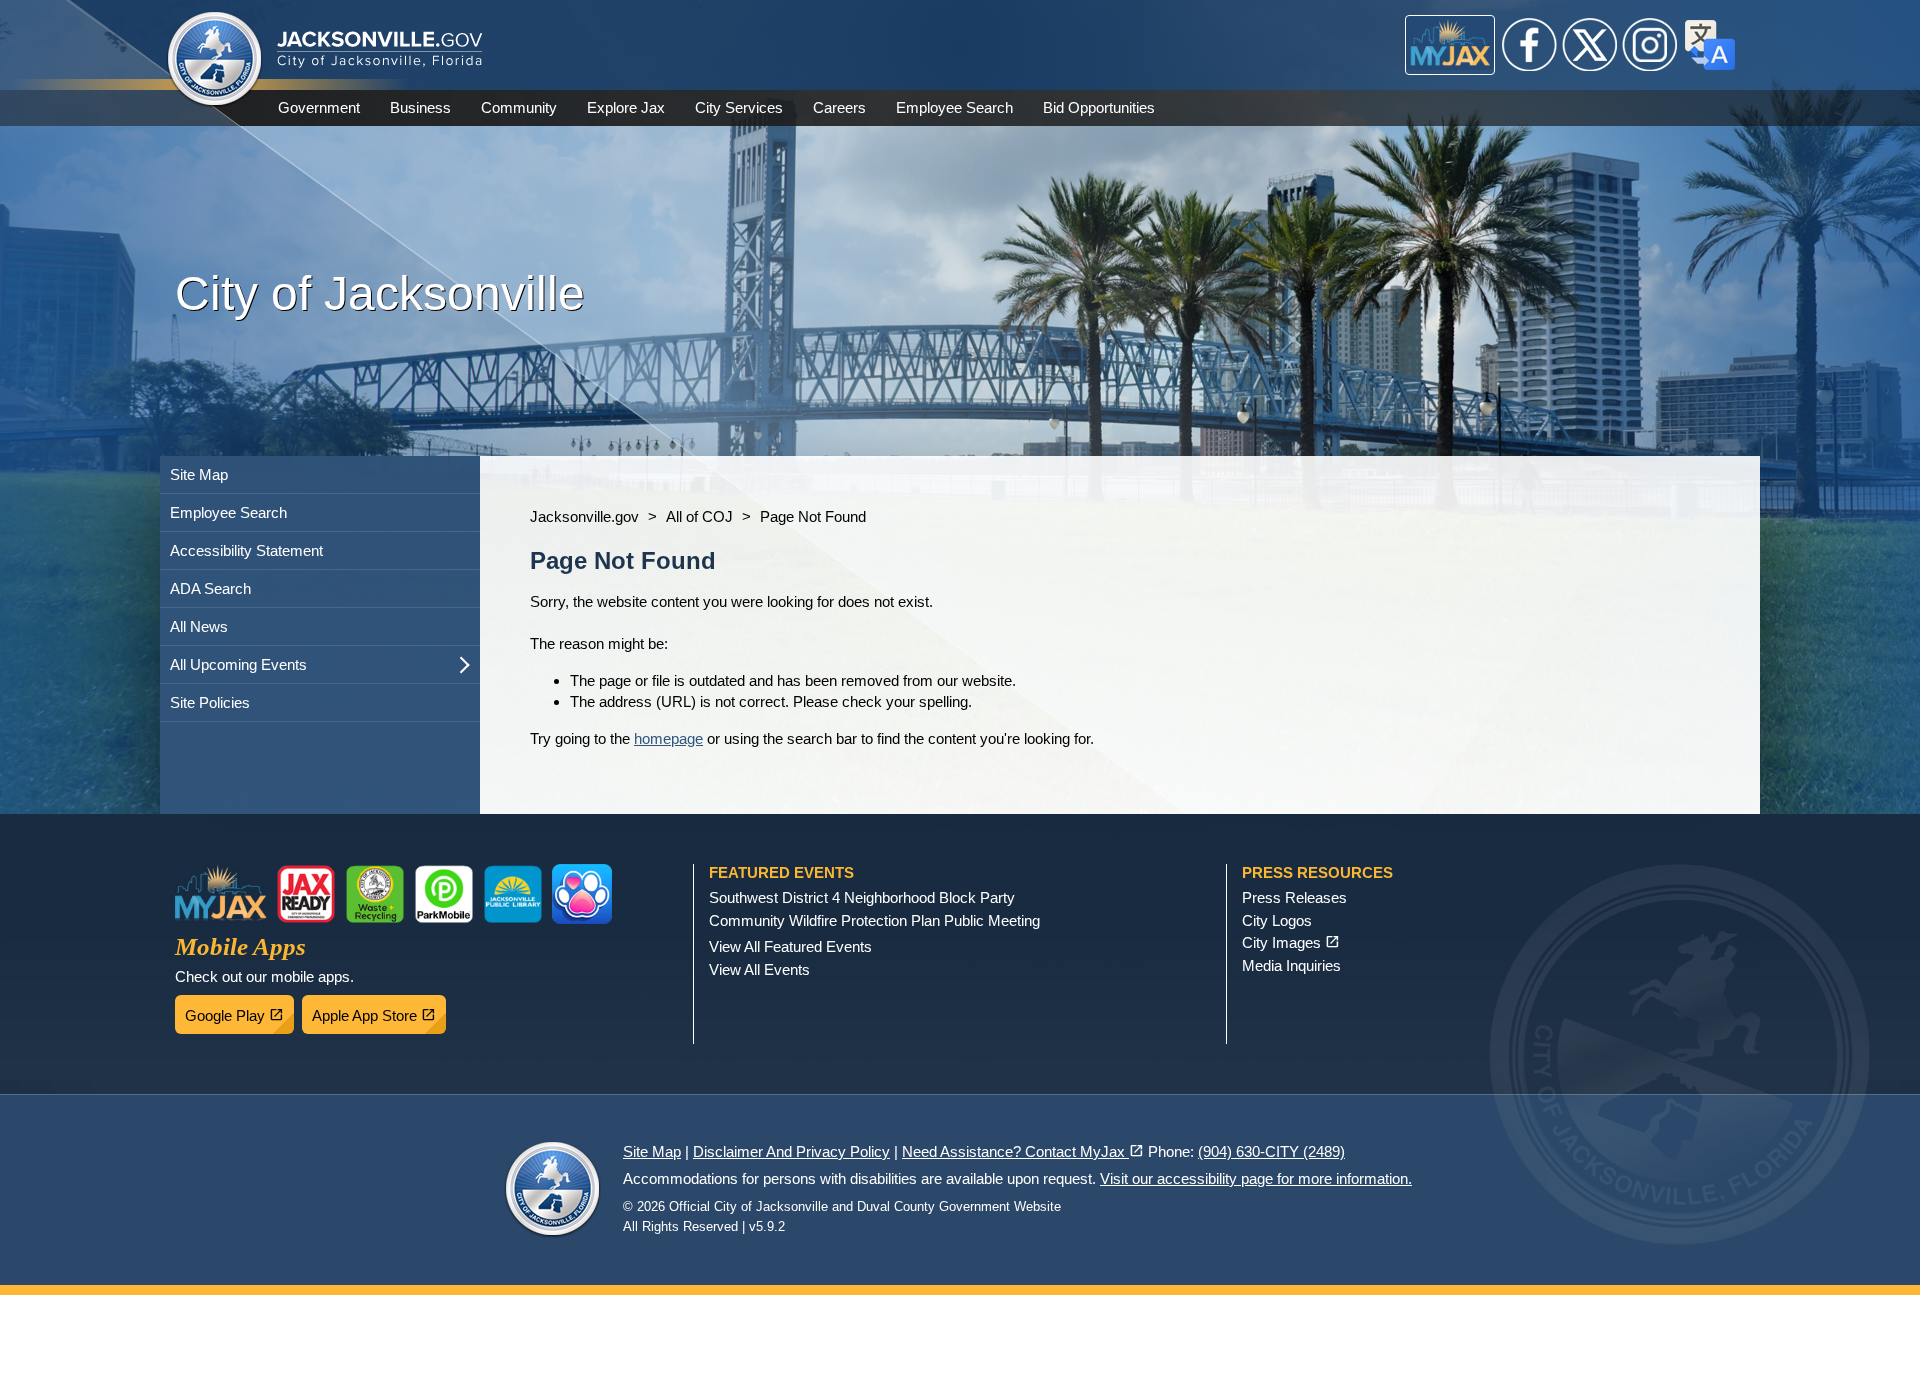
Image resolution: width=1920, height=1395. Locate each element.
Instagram (1650, 45)
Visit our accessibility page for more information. (1256, 1178)
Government (319, 107)
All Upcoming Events (238, 664)
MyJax (1450, 45)
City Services (739, 107)
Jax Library (513, 894)
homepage (668, 738)
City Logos (1277, 920)
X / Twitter (1590, 45)
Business (420, 107)
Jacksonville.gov (584, 516)
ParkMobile (444, 894)
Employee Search (954, 107)
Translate (1710, 45)
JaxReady (306, 894)
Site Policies (210, 702)
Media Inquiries (1291, 965)
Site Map (199, 474)
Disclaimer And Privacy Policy (791, 1151)
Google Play (239, 1010)
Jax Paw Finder (582, 894)
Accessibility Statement (246, 550)
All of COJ (699, 516)
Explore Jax (626, 107)
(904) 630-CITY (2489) (1271, 1151)
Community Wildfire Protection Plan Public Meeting (874, 920)
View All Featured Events (790, 946)
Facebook (1530, 45)
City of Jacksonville (215, 60)
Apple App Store (379, 1010)
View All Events (759, 969)
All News (199, 626)
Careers (839, 107)
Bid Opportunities (1099, 107)
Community (519, 107)
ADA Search (210, 588)
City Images (1291, 942)
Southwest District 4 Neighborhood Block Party (862, 897)
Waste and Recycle (375, 894)
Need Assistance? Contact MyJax (1023, 1151)
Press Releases (1294, 897)
